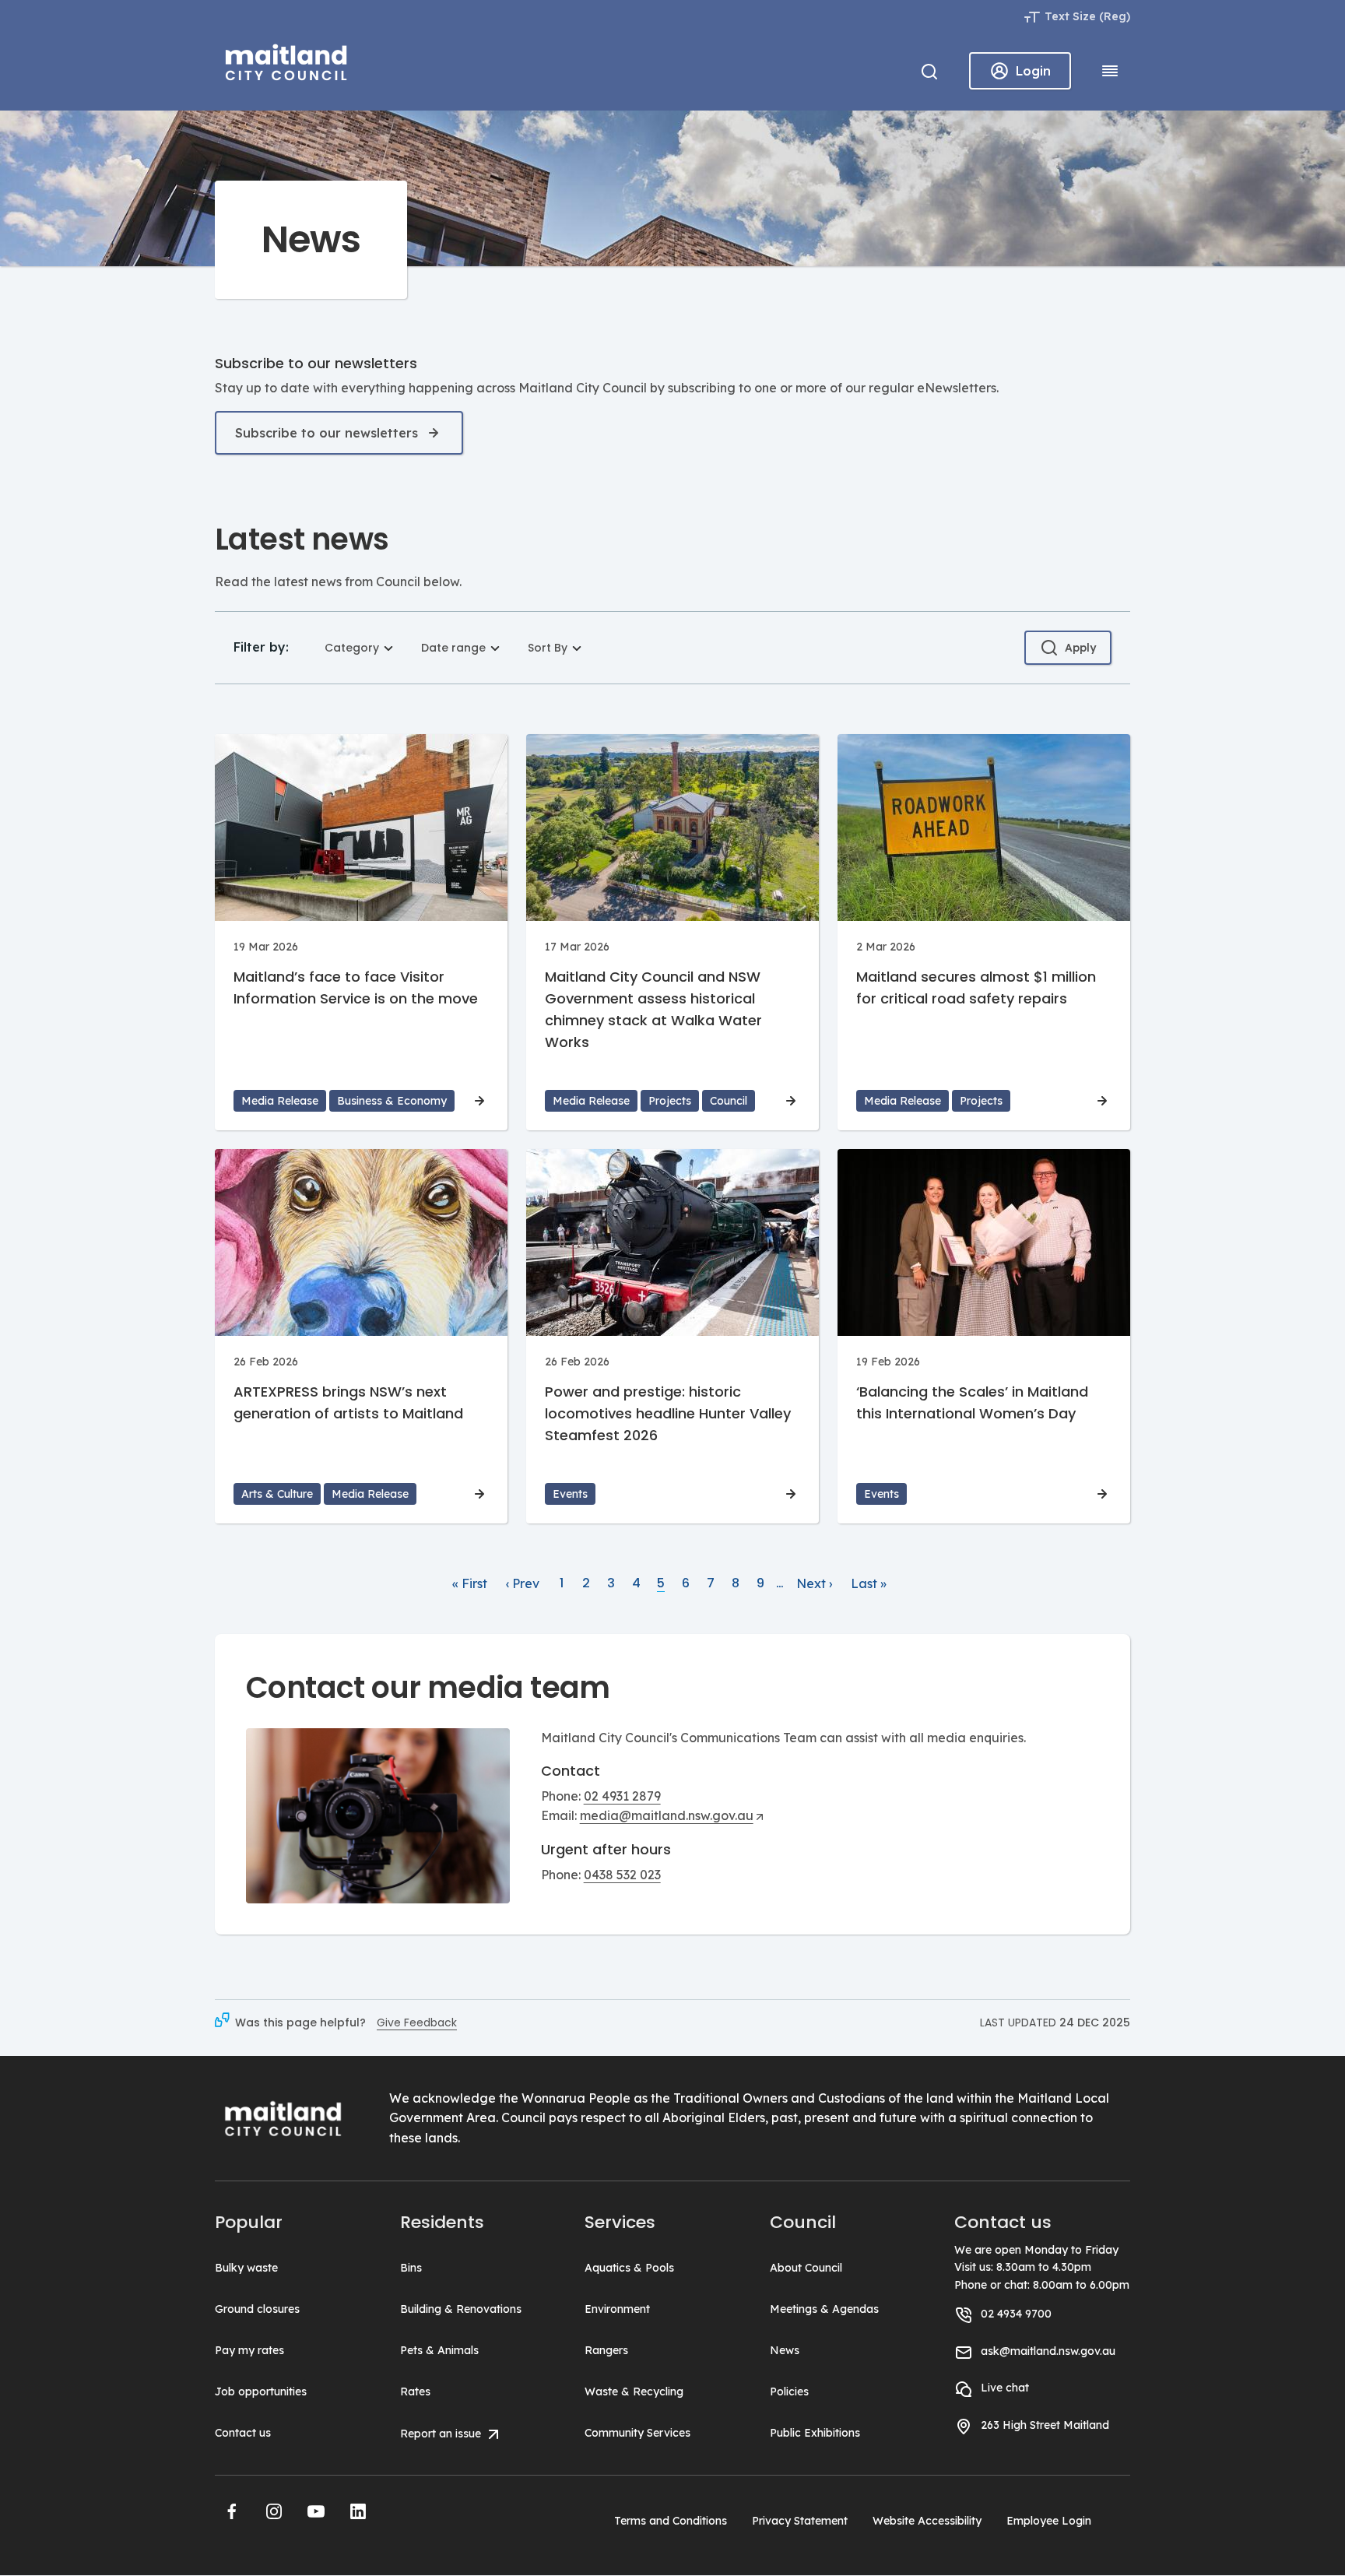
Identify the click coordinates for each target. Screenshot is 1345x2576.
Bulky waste (246, 2268)
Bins (411, 2268)
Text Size (1070, 16)
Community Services (637, 2433)
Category (352, 648)
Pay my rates (249, 2350)
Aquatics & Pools (629, 2268)
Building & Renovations (461, 2309)
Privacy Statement (800, 2521)
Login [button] (1033, 71)
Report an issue (442, 2434)
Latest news (302, 539)
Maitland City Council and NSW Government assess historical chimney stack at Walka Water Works (653, 1009)
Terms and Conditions (671, 2521)
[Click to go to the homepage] (286, 60)
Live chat (1005, 2388)
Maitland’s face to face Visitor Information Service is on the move (356, 988)
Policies (789, 2391)
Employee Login (1049, 2521)
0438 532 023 (622, 1875)
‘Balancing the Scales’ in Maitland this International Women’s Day (972, 1402)
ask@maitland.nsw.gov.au (1048, 2351)
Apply (1080, 648)
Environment (617, 2309)
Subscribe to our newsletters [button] (327, 433)
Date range (453, 648)
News (785, 2350)
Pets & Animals (439, 2350)
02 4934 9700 (1016, 2314)
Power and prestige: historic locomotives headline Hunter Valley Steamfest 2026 (668, 1413)
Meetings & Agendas (824, 2309)
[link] (470, 1584)
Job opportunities (261, 2391)
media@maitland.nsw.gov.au (667, 1815)
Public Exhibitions (815, 2433)
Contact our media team (428, 1687)
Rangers (606, 2350)
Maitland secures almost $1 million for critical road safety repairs (976, 988)
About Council (806, 2268)
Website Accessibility (927, 2521)
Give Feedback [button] (417, 2022)
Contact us (243, 2433)
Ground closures (257, 2309)
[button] (232, 2511)
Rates (415, 2391)
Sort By (548, 648)
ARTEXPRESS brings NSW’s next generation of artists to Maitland (348, 1402)
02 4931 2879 (622, 1796)
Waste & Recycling (634, 2391)
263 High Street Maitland (1045, 2425)
